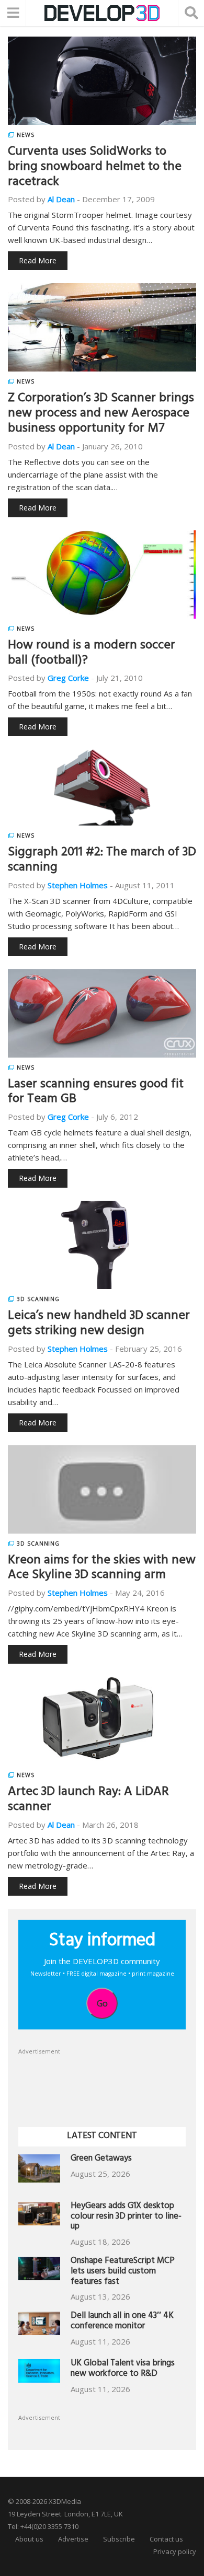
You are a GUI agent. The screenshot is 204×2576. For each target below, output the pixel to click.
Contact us (166, 2539)
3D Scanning (38, 1299)
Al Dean (61, 199)
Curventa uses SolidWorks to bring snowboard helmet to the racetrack (95, 168)
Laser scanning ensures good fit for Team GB (96, 1093)
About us (29, 2539)
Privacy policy (175, 2551)
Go (102, 2003)
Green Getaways (101, 2159)
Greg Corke (68, 678)
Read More (38, 260)
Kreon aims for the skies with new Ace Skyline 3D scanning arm (102, 1569)
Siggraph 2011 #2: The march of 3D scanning (102, 861)
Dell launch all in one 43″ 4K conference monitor (122, 2322)
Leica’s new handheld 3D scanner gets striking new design (99, 1324)
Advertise (73, 2539)
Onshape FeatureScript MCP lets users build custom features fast (123, 2272)
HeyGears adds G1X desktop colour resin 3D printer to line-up (126, 2217)
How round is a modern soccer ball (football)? (92, 654)
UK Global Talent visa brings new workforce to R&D (123, 2369)
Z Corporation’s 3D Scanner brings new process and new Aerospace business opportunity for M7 (101, 414)
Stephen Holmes (78, 885)
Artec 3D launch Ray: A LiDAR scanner (88, 1800)
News (26, 135)
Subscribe (119, 2539)
